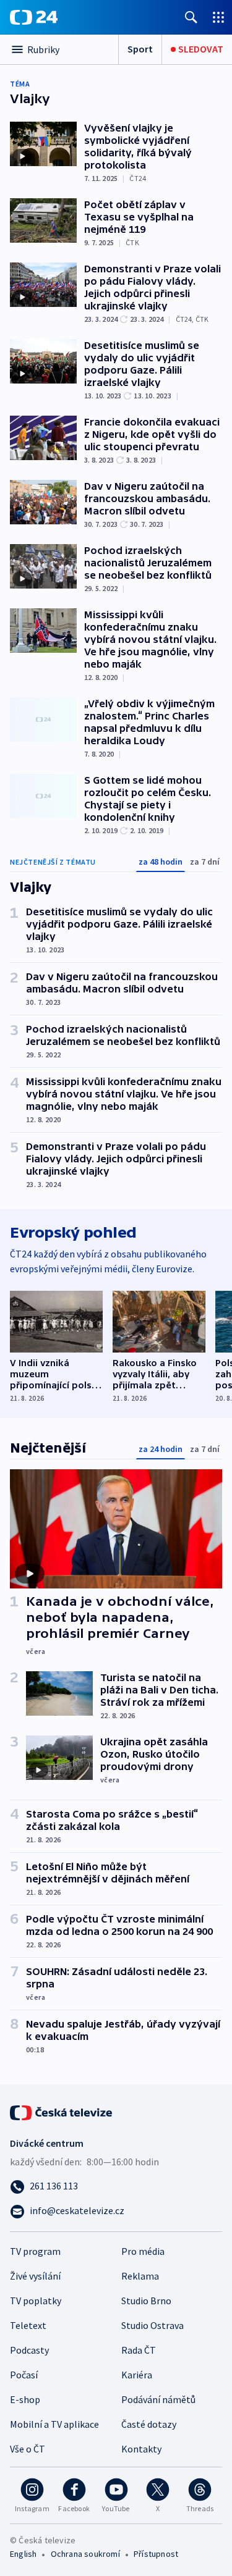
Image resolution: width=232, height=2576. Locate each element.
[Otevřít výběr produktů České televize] (218, 17)
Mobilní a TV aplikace (54, 2424)
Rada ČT (139, 2350)
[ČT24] (34, 17)
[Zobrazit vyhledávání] (191, 17)
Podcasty (29, 2350)
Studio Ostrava (153, 2325)
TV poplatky (36, 2301)
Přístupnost (156, 2554)
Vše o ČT (28, 2449)
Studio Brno (146, 2301)
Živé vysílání (35, 2276)
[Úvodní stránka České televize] (62, 2112)
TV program (35, 2251)
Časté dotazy (149, 2424)
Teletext (28, 2325)
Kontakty (141, 2449)
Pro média (143, 2251)
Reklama (140, 2276)
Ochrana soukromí (85, 2554)
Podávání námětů (158, 2399)
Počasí (24, 2375)
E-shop (25, 2399)
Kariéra (137, 2375)
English (23, 2554)
